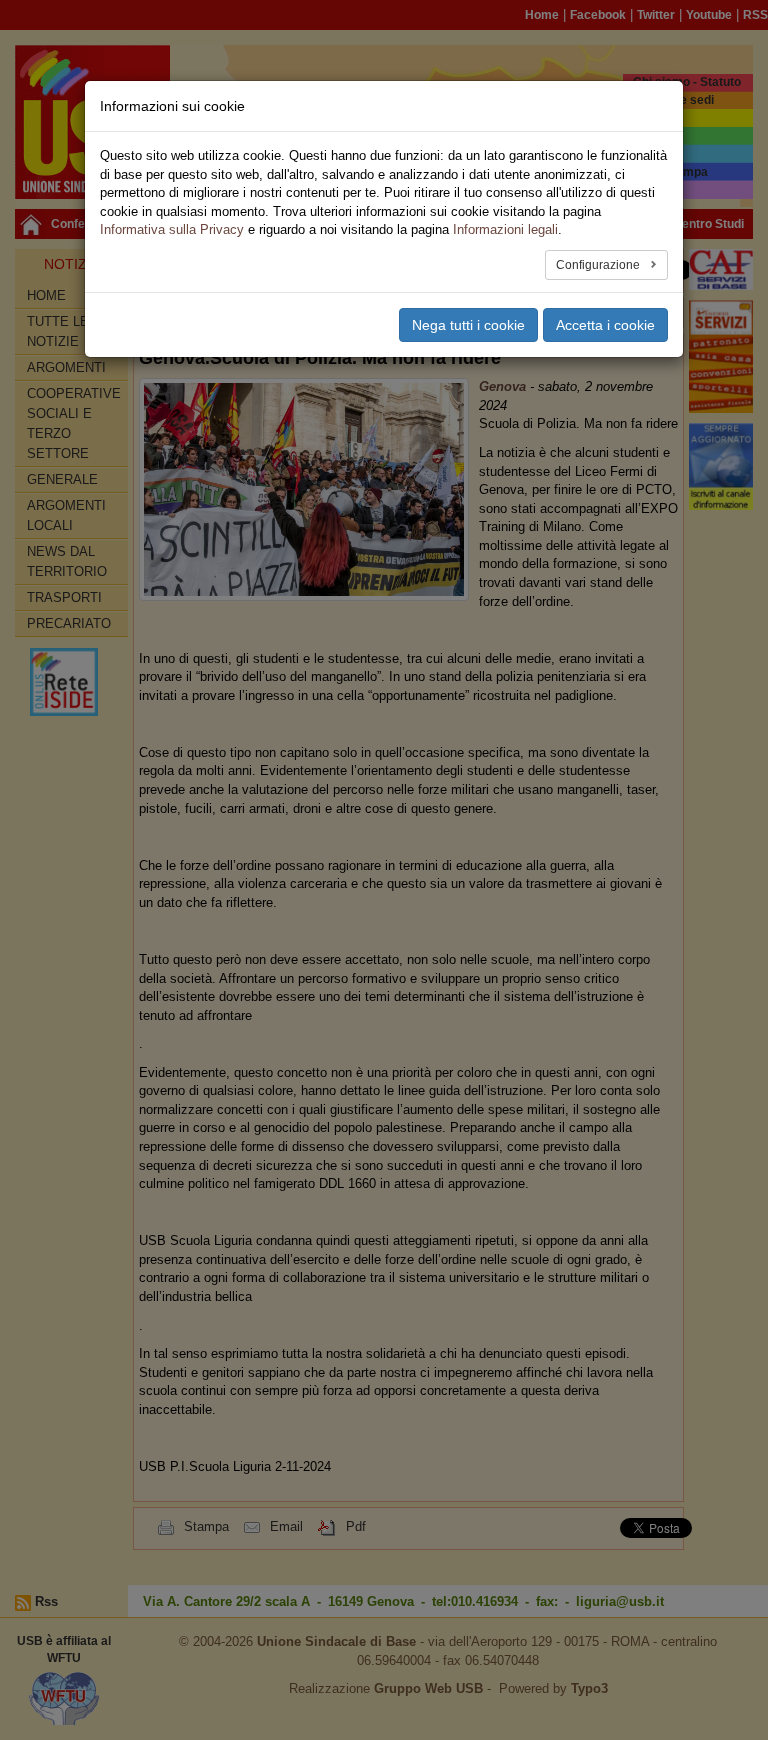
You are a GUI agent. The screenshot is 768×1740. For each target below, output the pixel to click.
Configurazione (599, 265)
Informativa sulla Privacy (172, 229)
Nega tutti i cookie (468, 325)
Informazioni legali (505, 229)
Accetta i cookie (605, 325)
